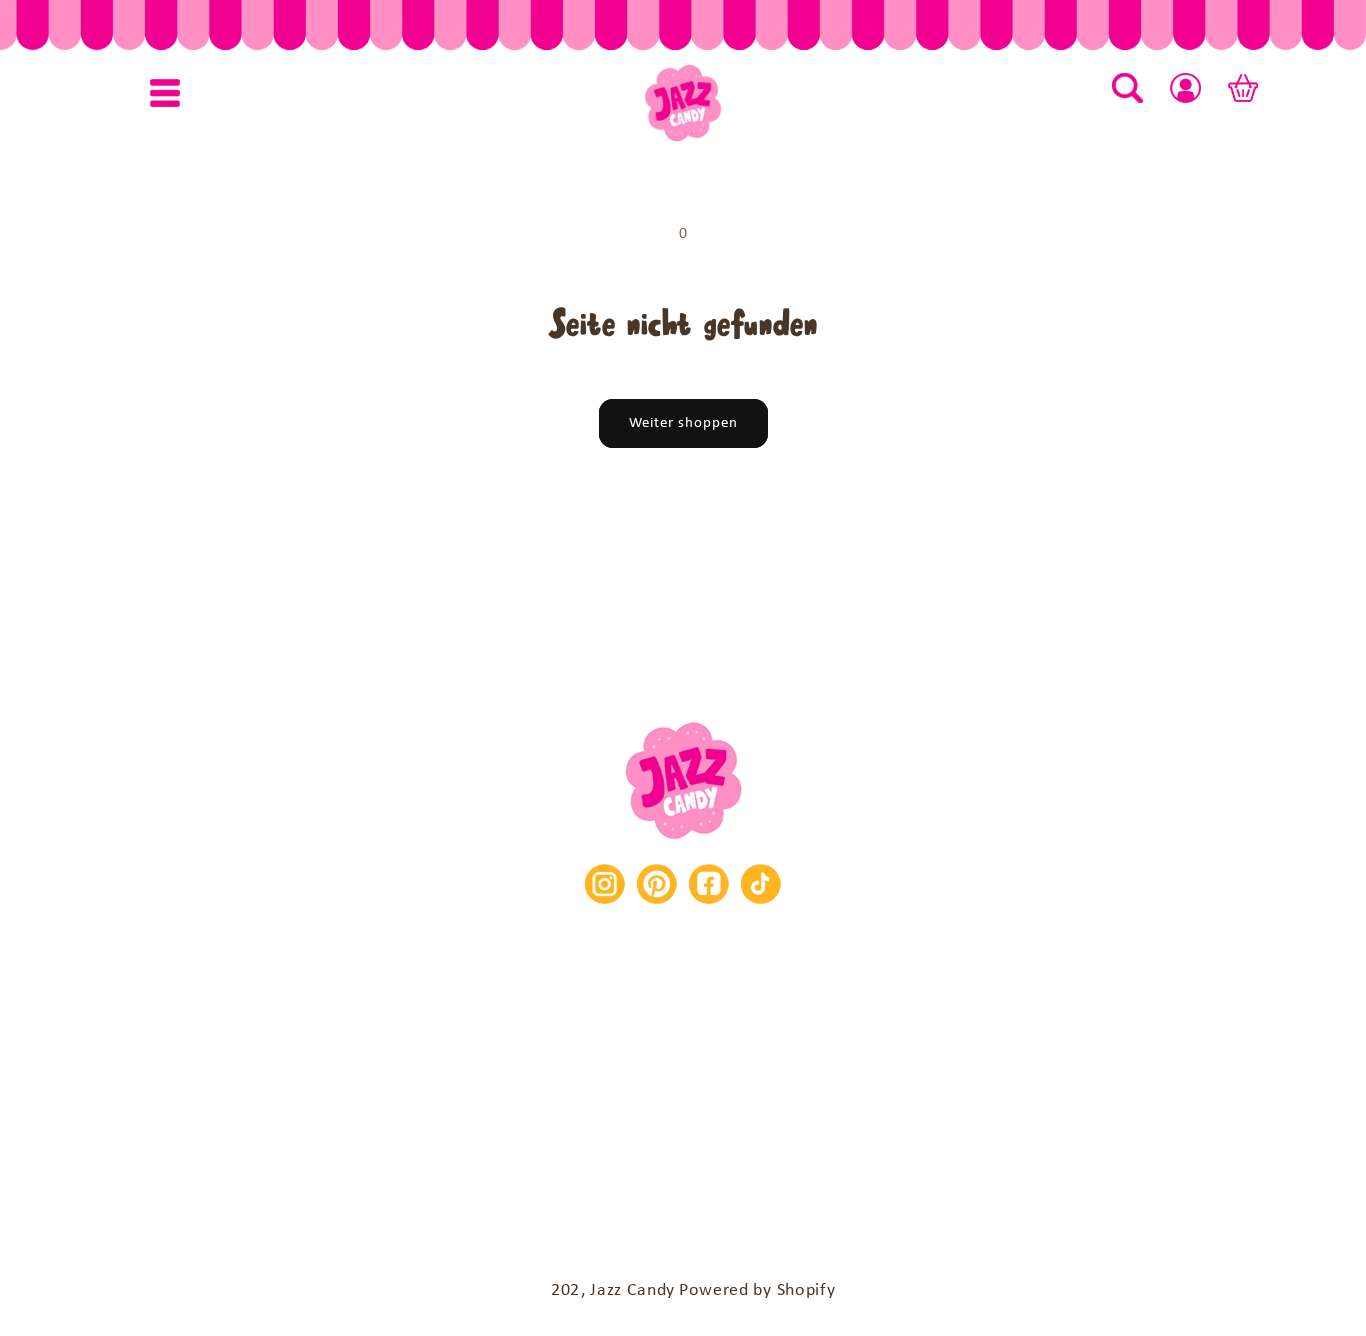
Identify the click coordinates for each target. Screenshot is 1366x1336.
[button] (165, 93)
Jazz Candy (632, 1290)
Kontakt (206, 1053)
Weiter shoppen (683, 423)
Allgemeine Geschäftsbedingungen (630, 1055)
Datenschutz (1121, 1055)
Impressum (348, 1055)
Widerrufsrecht (933, 1055)
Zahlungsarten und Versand (683, 1119)
